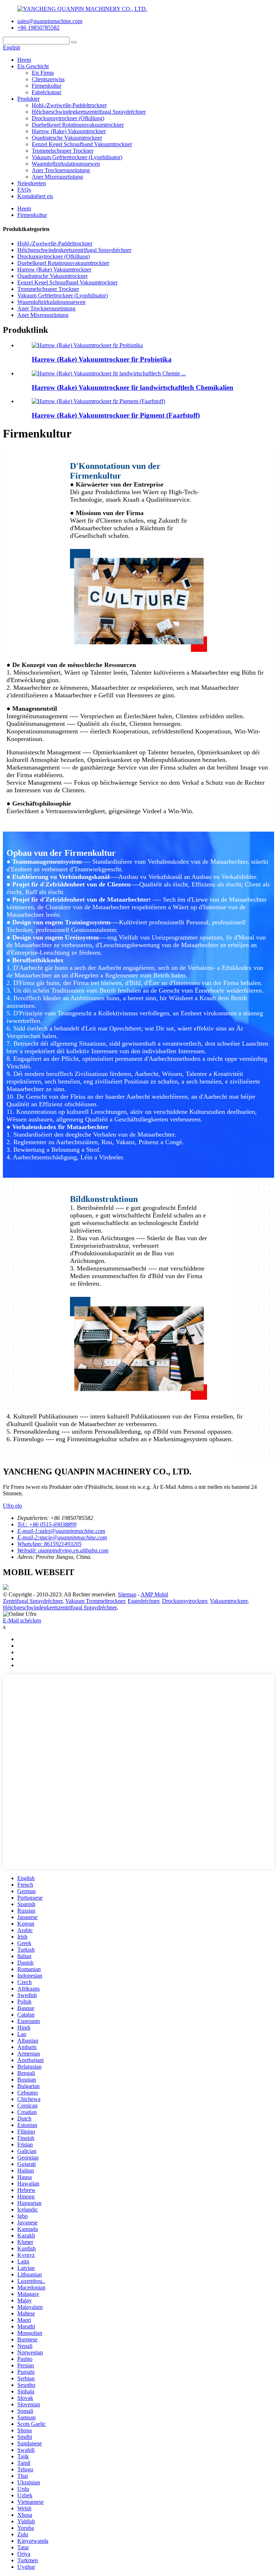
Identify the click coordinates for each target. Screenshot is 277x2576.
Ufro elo (12, 1506)
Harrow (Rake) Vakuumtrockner (69, 131)
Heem (24, 60)
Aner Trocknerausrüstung (61, 170)
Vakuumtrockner (229, 1601)
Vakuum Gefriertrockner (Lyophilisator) (77, 157)
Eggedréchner (143, 1601)
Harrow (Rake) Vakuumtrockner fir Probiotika (102, 359)
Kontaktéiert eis (35, 196)
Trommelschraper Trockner (63, 151)
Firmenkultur (47, 86)
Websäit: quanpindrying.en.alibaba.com (63, 1550)
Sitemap (127, 1594)
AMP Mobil (154, 1594)
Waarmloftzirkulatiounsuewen (66, 164)
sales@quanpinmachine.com (50, 21)
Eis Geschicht (33, 66)
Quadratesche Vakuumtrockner (67, 138)
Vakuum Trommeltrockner (95, 1601)
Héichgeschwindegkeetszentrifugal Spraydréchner (89, 112)
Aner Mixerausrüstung (57, 177)
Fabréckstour (47, 92)
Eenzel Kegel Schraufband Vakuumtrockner (82, 144)
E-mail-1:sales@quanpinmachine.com (61, 1531)
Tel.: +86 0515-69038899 (47, 1524)
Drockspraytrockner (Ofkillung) (68, 118)
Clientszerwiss (48, 79)
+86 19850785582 (38, 28)
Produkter (28, 99)
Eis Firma (43, 73)
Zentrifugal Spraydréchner (33, 1601)
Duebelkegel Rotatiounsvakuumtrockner (78, 125)
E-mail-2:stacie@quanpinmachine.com (62, 1537)
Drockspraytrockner (184, 1601)
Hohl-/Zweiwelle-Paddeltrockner (69, 105)
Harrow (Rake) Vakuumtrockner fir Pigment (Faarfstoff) (116, 415)
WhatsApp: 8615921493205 (49, 1544)
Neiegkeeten (32, 183)
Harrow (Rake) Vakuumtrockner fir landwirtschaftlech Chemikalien (133, 387)
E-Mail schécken (22, 1620)
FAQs (24, 190)
